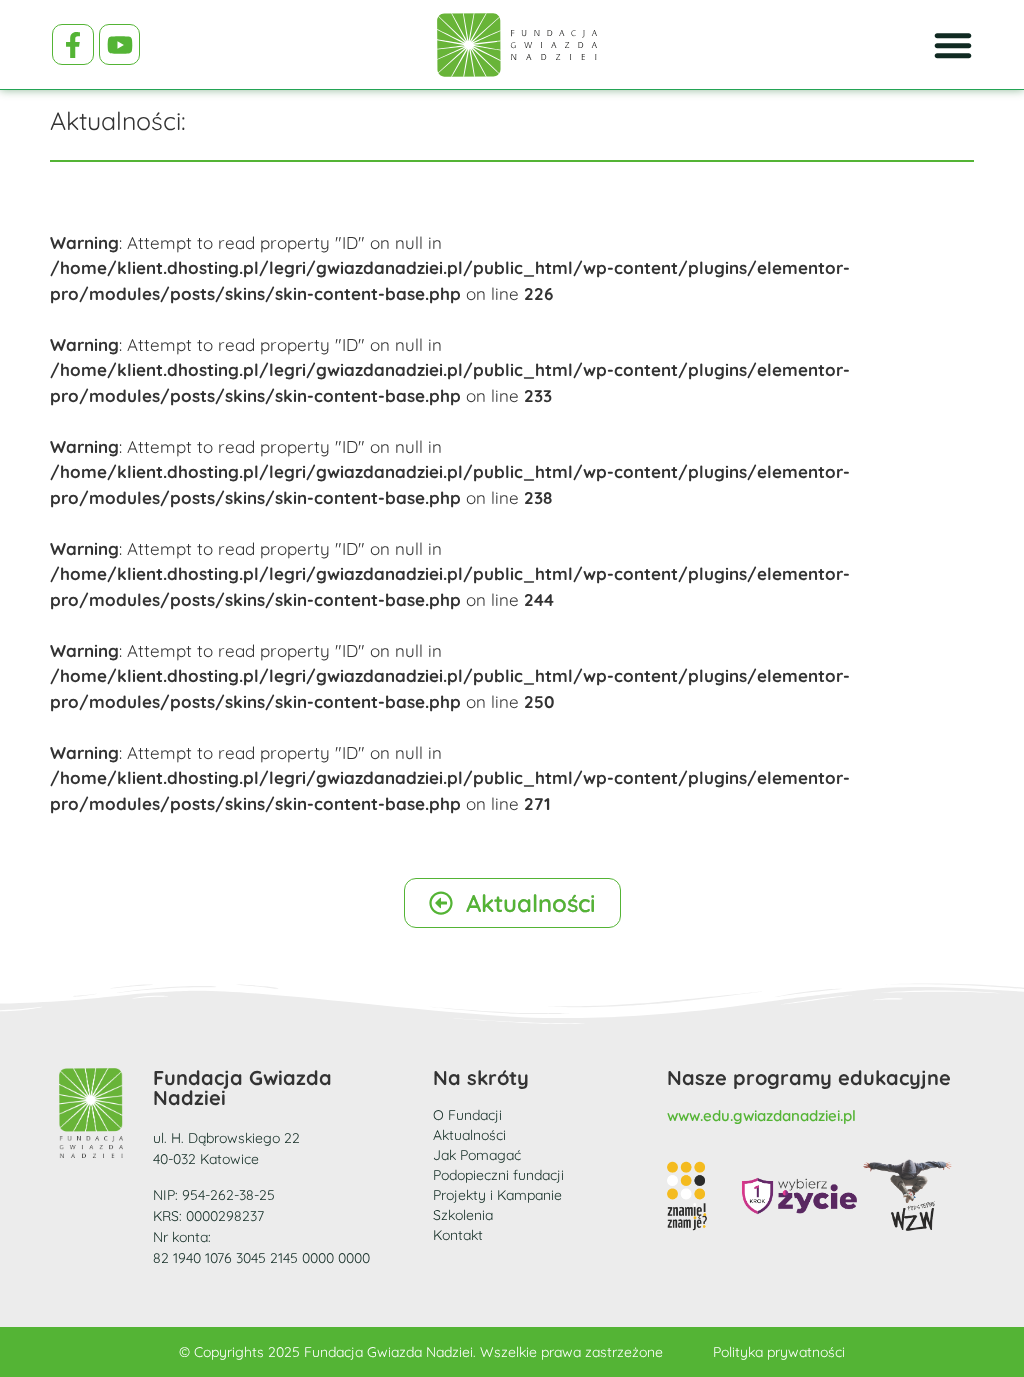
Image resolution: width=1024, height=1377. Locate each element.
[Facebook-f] (73, 45)
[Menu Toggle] (953, 45)
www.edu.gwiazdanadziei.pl (761, 1115)
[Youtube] (120, 45)
